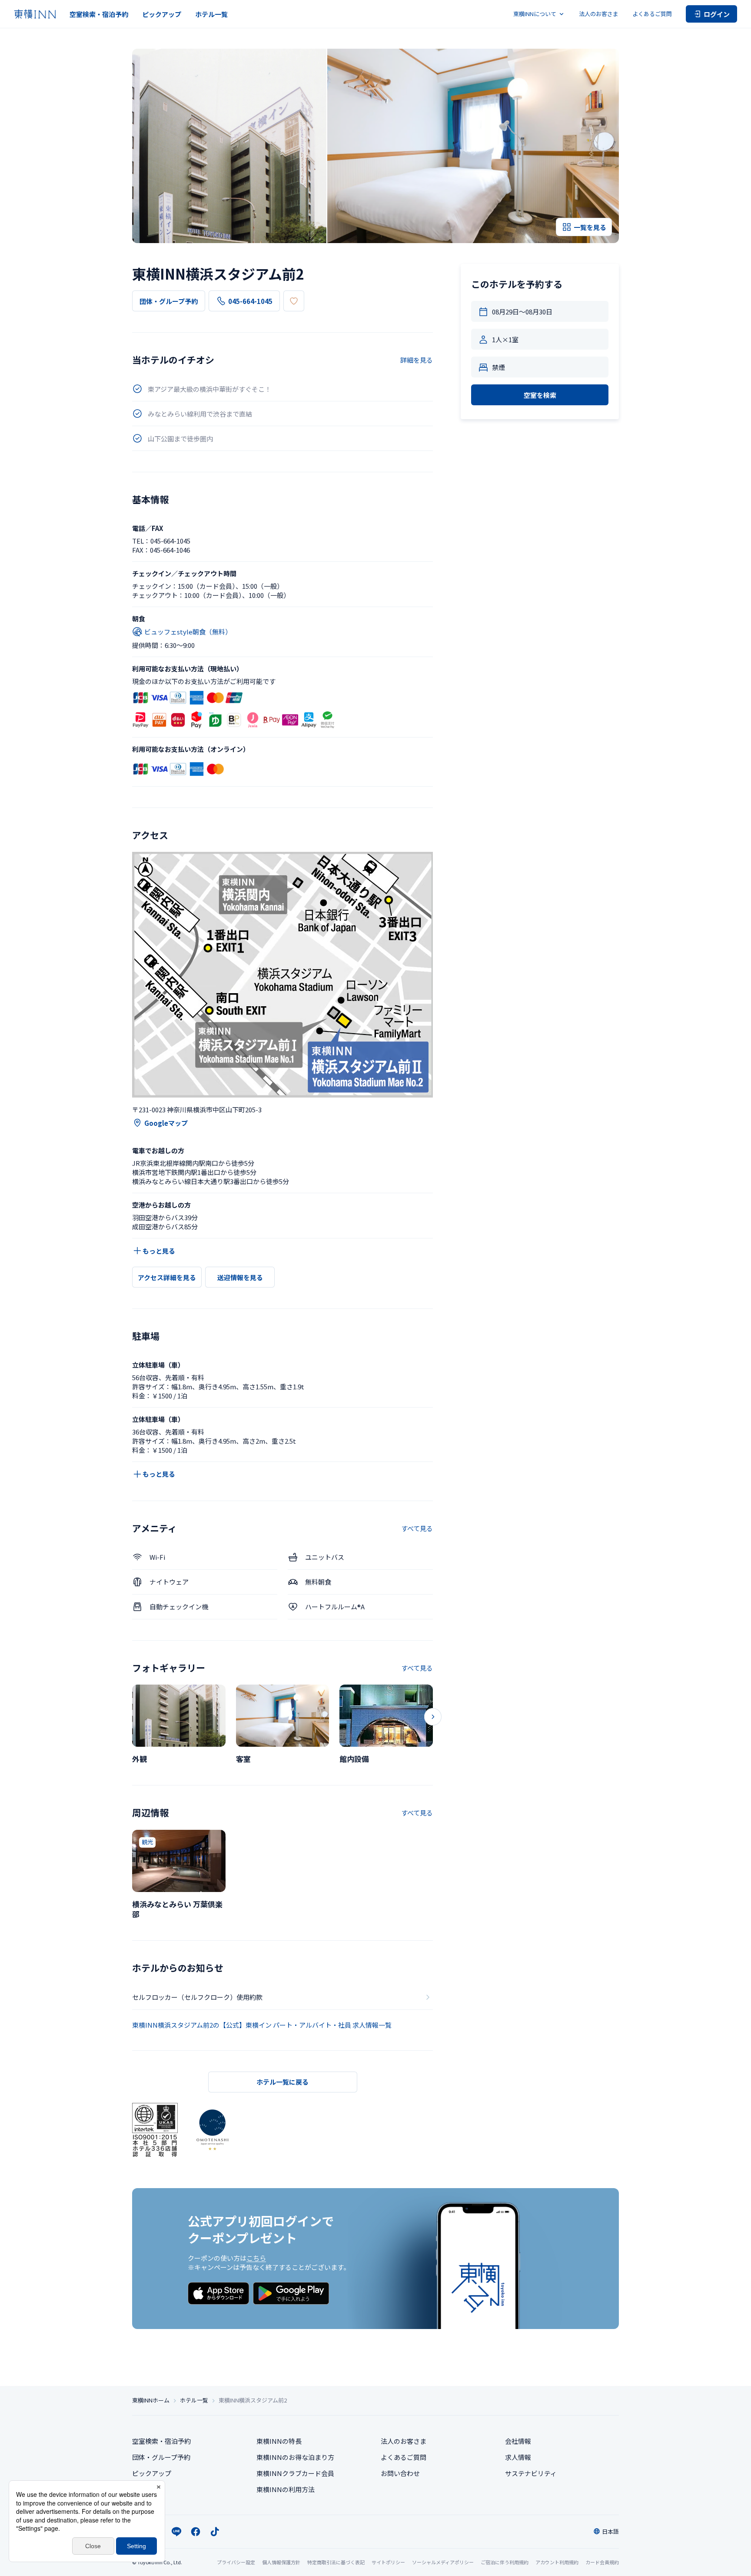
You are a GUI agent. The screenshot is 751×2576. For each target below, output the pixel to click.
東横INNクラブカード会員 (295, 2473)
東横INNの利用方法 (286, 2489)
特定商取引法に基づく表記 (336, 2562)
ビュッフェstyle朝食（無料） (188, 632)
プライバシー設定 (236, 2562)
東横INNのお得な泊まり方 (295, 2457)
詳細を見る (417, 360)
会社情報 (518, 2441)
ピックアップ (162, 14)
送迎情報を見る (240, 1277)
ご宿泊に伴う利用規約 (505, 2562)
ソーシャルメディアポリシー (443, 2562)
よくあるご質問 (652, 14)
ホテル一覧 (211, 14)
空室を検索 (540, 395)
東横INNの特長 (279, 2441)
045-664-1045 (250, 301)
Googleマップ (166, 1123)
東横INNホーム (151, 2400)
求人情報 (518, 2457)
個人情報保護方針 (281, 2562)
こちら (256, 2258)
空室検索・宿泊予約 (99, 14)
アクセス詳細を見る (167, 1277)
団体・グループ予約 (169, 301)
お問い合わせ (400, 2473)
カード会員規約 (602, 2562)
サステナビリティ (531, 2473)
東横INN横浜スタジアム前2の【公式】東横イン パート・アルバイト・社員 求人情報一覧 (262, 2025)
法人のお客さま (599, 14)
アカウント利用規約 (557, 2562)
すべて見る (417, 1528)
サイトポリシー (388, 2562)
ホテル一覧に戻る (282, 2082)
